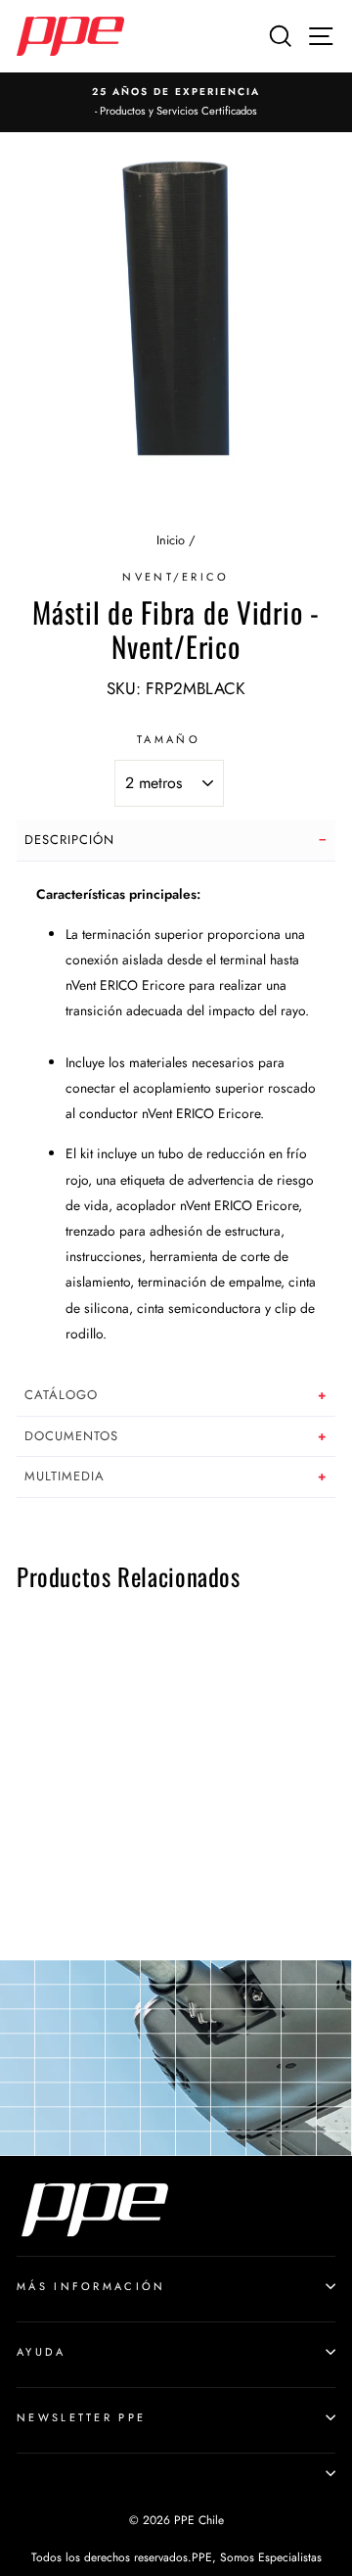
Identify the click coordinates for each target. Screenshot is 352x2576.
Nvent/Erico (176, 577)
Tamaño (169, 739)
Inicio (171, 540)
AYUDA (42, 2352)
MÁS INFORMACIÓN (91, 2286)
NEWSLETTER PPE (81, 2417)
